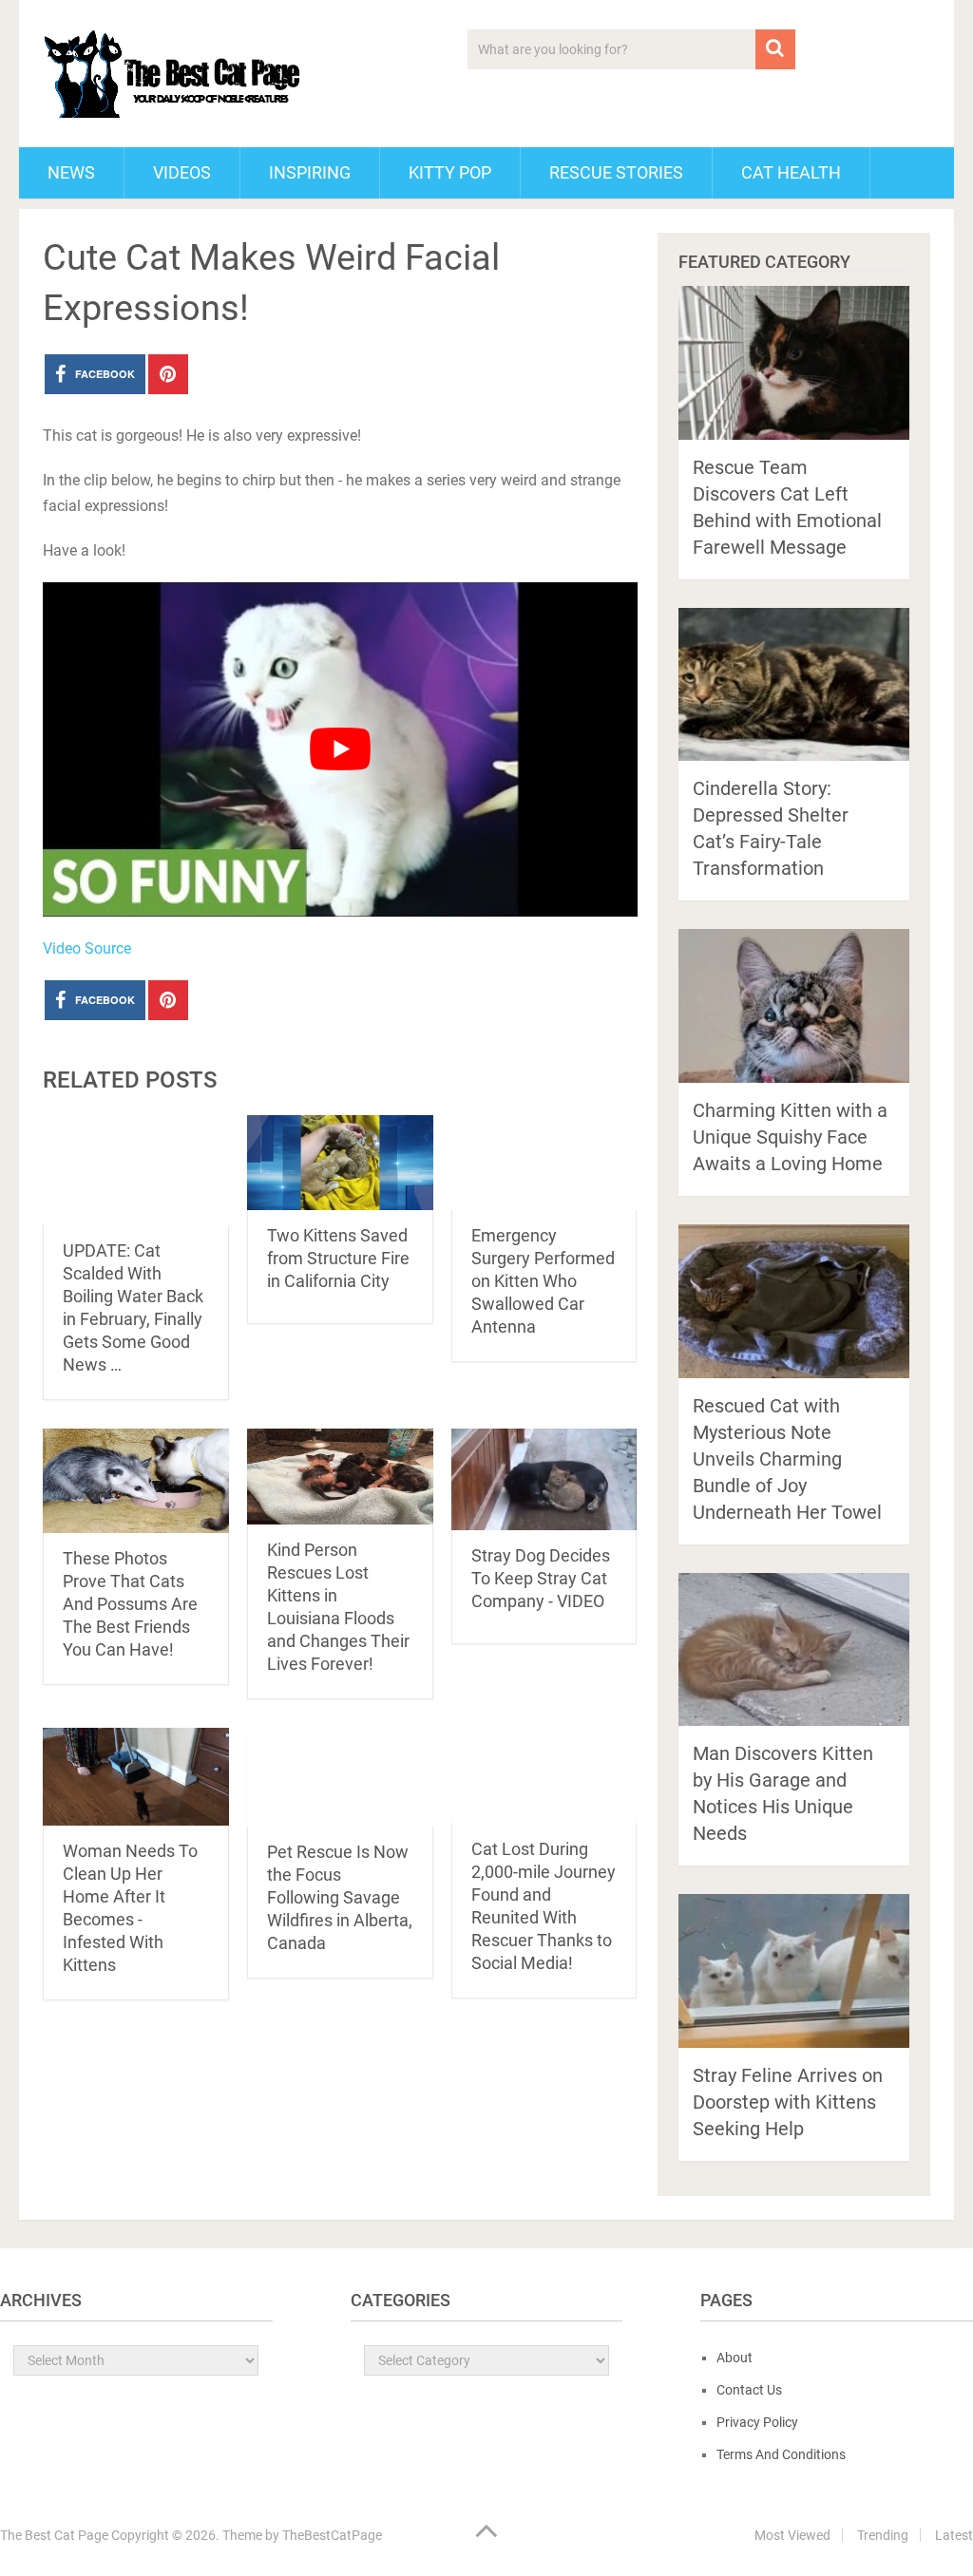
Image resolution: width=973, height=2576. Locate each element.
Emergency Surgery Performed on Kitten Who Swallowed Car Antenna (543, 1281)
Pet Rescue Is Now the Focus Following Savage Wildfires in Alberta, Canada (340, 1897)
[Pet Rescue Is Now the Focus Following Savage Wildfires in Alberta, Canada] (340, 1777)
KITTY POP (450, 172)
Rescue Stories (616, 172)
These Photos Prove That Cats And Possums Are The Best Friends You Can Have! (130, 1604)
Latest (954, 2535)
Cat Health (791, 172)
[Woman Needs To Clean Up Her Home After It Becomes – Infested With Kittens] (136, 1777)
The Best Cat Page (54, 2535)
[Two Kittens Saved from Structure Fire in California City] (340, 1163)
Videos (182, 172)
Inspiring (310, 172)
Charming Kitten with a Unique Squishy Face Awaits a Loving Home (790, 1137)
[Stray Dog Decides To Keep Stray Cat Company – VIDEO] (544, 1479)
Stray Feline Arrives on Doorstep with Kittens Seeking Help (788, 2102)
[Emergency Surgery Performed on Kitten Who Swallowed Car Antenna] (544, 1163)
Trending (883, 2535)
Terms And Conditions (781, 2454)
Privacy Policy (757, 2422)
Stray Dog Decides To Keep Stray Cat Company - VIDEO (541, 1578)
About (735, 2358)
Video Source (87, 948)
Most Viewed (792, 2535)
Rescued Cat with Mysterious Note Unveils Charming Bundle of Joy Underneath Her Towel (787, 1459)
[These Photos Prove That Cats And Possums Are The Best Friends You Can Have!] (136, 1481)
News (71, 172)
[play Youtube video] (340, 749)
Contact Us (749, 2390)
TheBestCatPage (332, 2535)
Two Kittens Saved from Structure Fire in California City (338, 1258)
